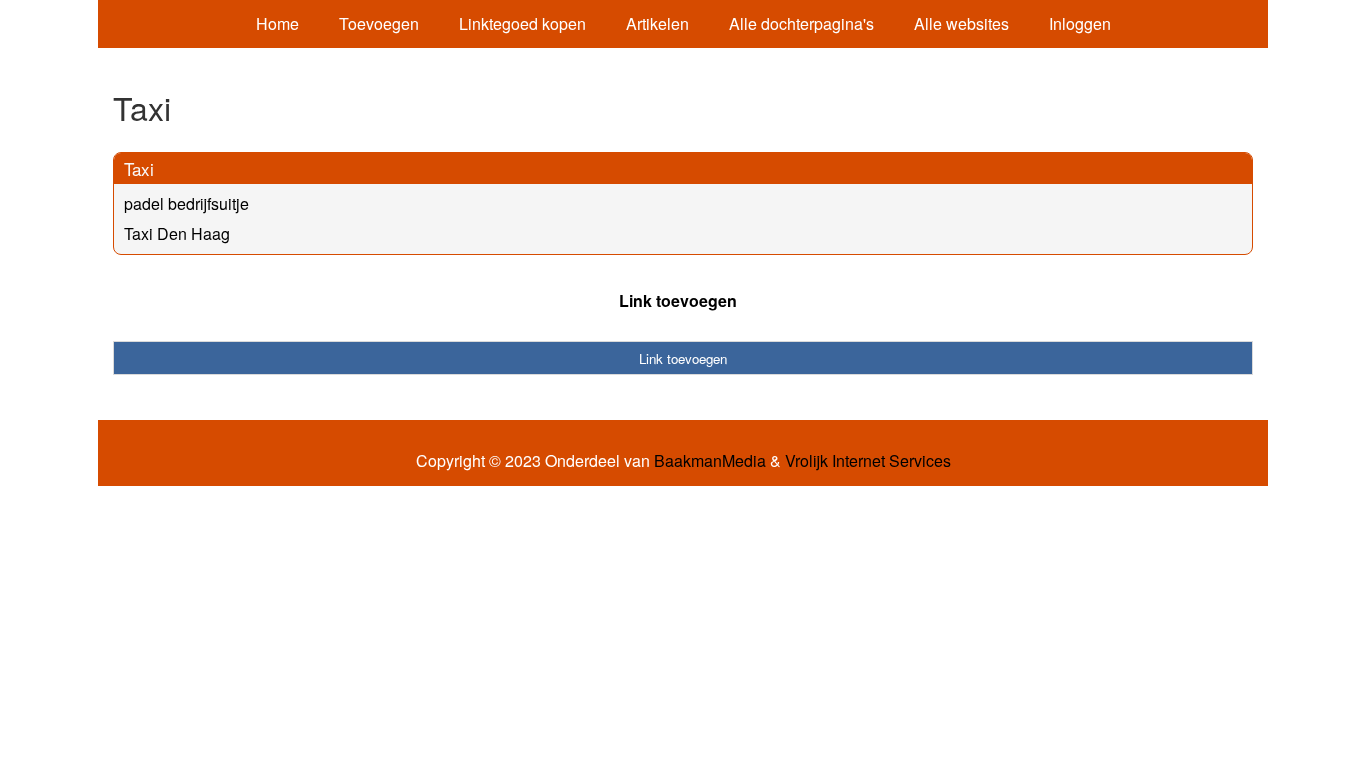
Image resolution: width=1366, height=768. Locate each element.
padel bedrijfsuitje (186, 203)
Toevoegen (379, 23)
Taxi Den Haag (177, 233)
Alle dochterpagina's (801, 23)
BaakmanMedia (710, 461)
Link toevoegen (678, 300)
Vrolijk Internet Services (868, 461)
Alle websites (961, 23)
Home (277, 23)
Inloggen (1080, 23)
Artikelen (657, 23)
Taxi (139, 168)
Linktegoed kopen (522, 23)
